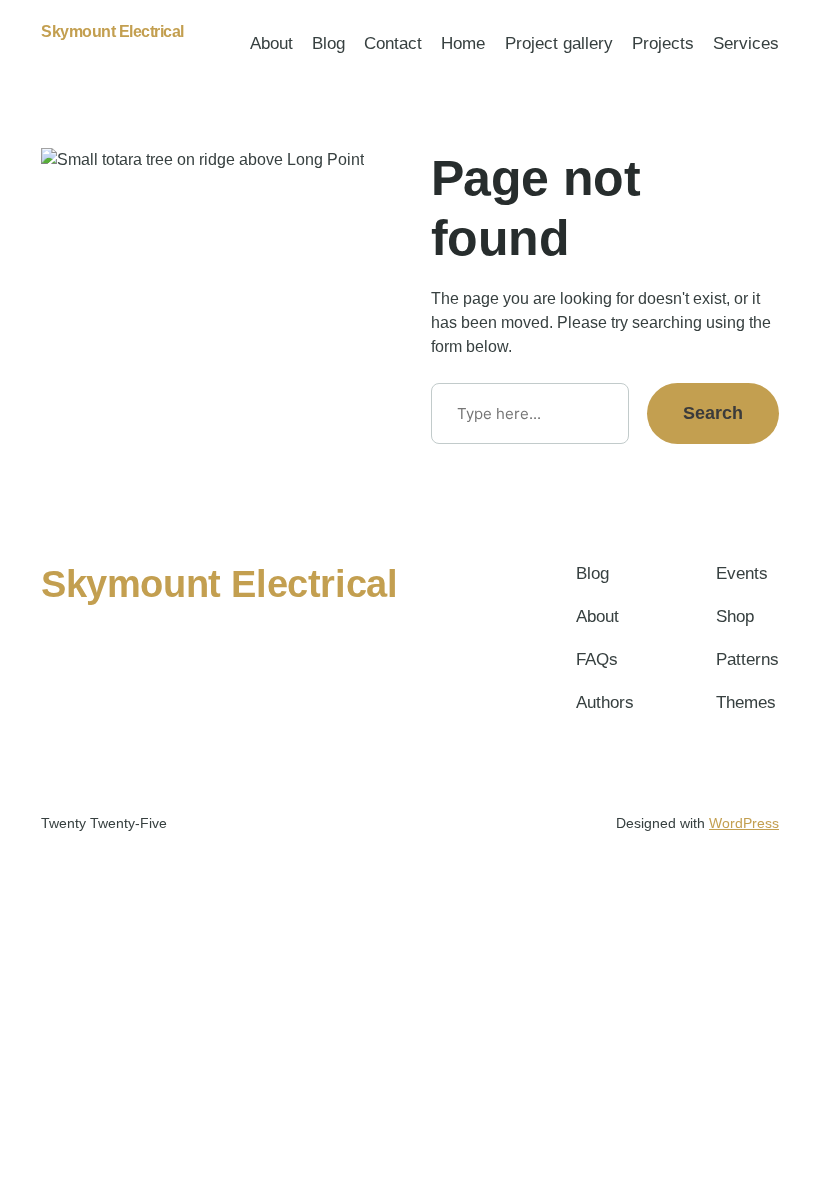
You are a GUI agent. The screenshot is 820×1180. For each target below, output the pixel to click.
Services (746, 43)
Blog (328, 43)
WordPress (744, 823)
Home (463, 43)
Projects (663, 43)
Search (713, 413)
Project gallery (559, 43)
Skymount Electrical (112, 31)
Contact (393, 43)
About (271, 43)
